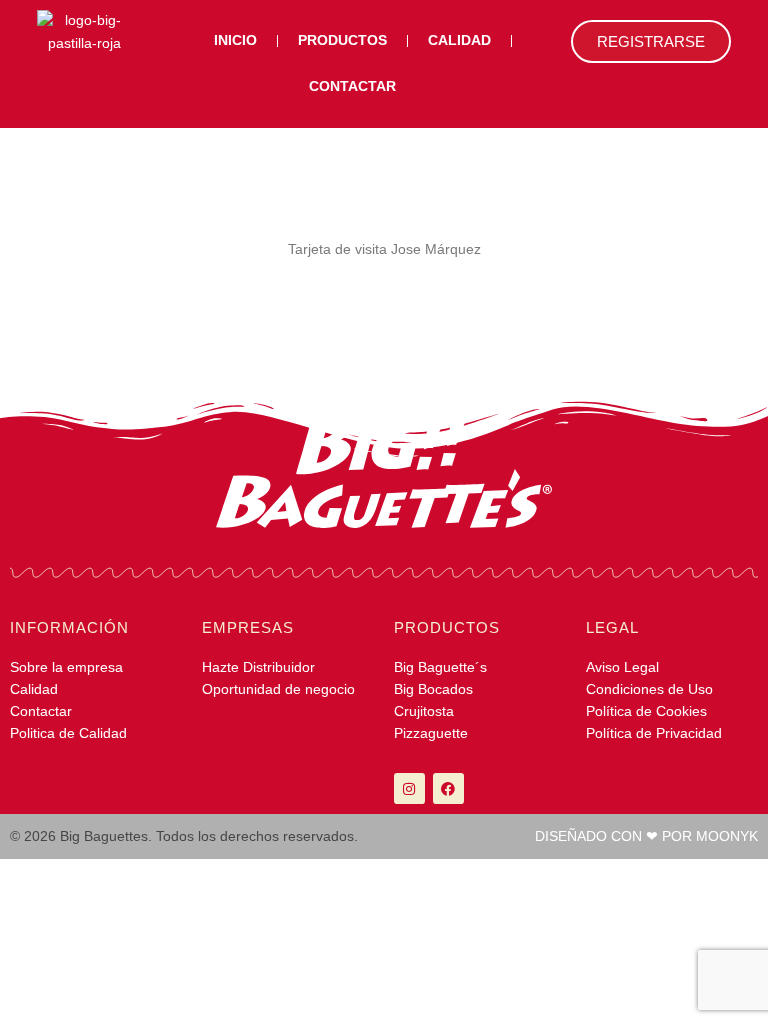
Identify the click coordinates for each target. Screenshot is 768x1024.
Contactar (352, 86)
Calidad (459, 40)
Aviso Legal (622, 667)
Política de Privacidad (654, 733)
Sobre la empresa (66, 667)
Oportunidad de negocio (278, 689)
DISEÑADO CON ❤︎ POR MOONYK (646, 836)
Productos (342, 40)
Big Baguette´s (440, 667)
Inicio (235, 40)
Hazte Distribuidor (258, 667)
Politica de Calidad (68, 733)
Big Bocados (433, 689)
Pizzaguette (431, 733)
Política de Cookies (646, 711)
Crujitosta (424, 711)
